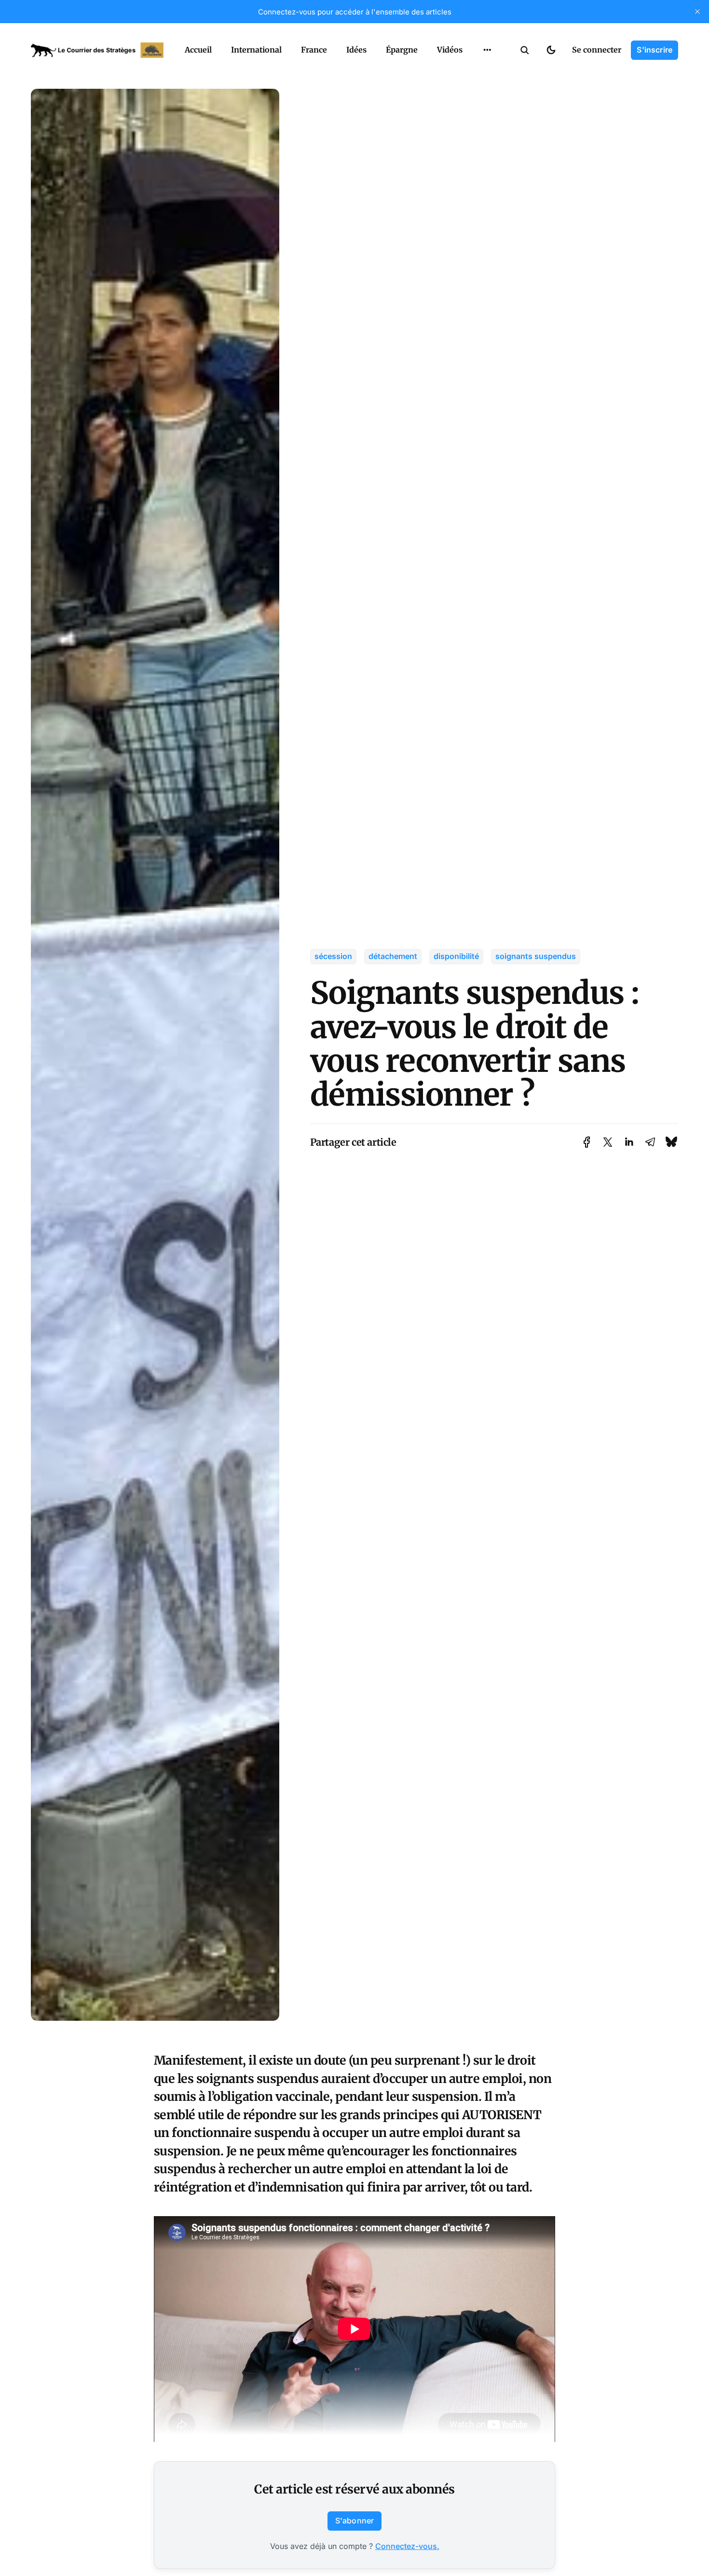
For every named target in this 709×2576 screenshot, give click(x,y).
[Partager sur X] (608, 1142)
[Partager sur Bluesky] (671, 1142)
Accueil (198, 50)
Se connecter (597, 50)
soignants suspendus (536, 956)
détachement (393, 956)
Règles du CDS (487, 72)
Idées (356, 50)
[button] (525, 50)
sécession (333, 956)
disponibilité (456, 956)
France (314, 50)
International (256, 50)
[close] (697, 12)
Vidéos (450, 50)
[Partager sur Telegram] (650, 1142)
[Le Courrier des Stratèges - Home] (97, 50)
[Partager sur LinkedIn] (629, 1142)
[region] (487, 50)
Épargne (402, 50)
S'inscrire (654, 50)
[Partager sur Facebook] (587, 1142)
